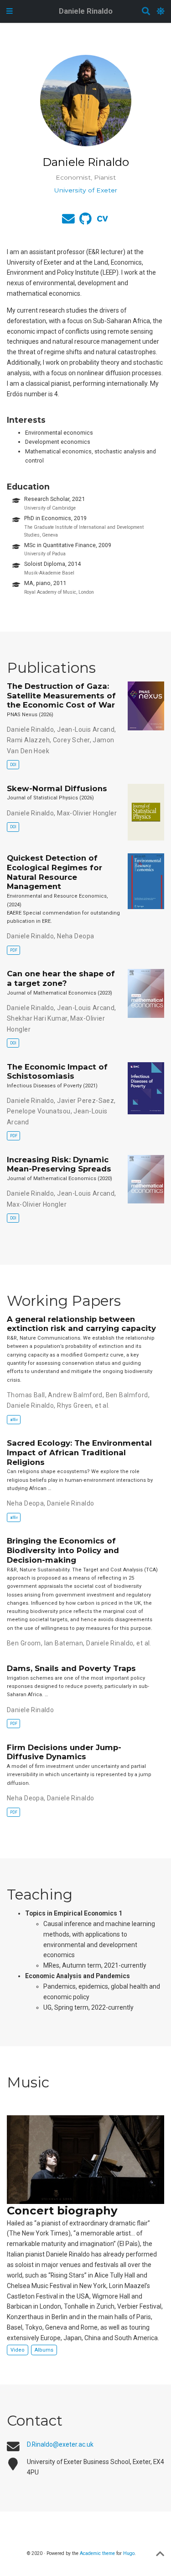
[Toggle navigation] (10, 11)
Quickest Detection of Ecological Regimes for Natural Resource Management (54, 872)
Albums (44, 2350)
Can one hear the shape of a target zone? (61, 978)
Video (18, 2350)
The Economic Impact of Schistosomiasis (57, 1072)
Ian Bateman (64, 1643)
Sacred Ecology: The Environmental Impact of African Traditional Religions (79, 1453)
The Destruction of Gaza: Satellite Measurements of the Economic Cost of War (61, 696)
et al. (102, 1405)
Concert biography (62, 2211)
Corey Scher (71, 740)
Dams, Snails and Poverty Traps (71, 1668)
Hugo (129, 2553)
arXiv (14, 1420)
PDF (14, 950)
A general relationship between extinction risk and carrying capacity (81, 1324)
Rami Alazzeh (28, 740)
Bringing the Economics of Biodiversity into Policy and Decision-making (63, 1550)
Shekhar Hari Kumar (37, 1018)
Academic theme (97, 2553)
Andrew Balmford (75, 1395)
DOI (13, 765)
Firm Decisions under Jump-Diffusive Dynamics (64, 1752)
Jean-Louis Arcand (86, 729)
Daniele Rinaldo (86, 11)
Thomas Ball (26, 1395)
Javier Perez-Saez (85, 1101)
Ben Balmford (127, 1395)
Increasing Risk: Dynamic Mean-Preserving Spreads (59, 1164)
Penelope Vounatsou (39, 1111)
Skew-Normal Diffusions (57, 788)
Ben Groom (24, 1643)
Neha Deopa (75, 936)
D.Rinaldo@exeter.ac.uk (60, 2444)
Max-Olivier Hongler (87, 813)
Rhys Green (74, 1405)
